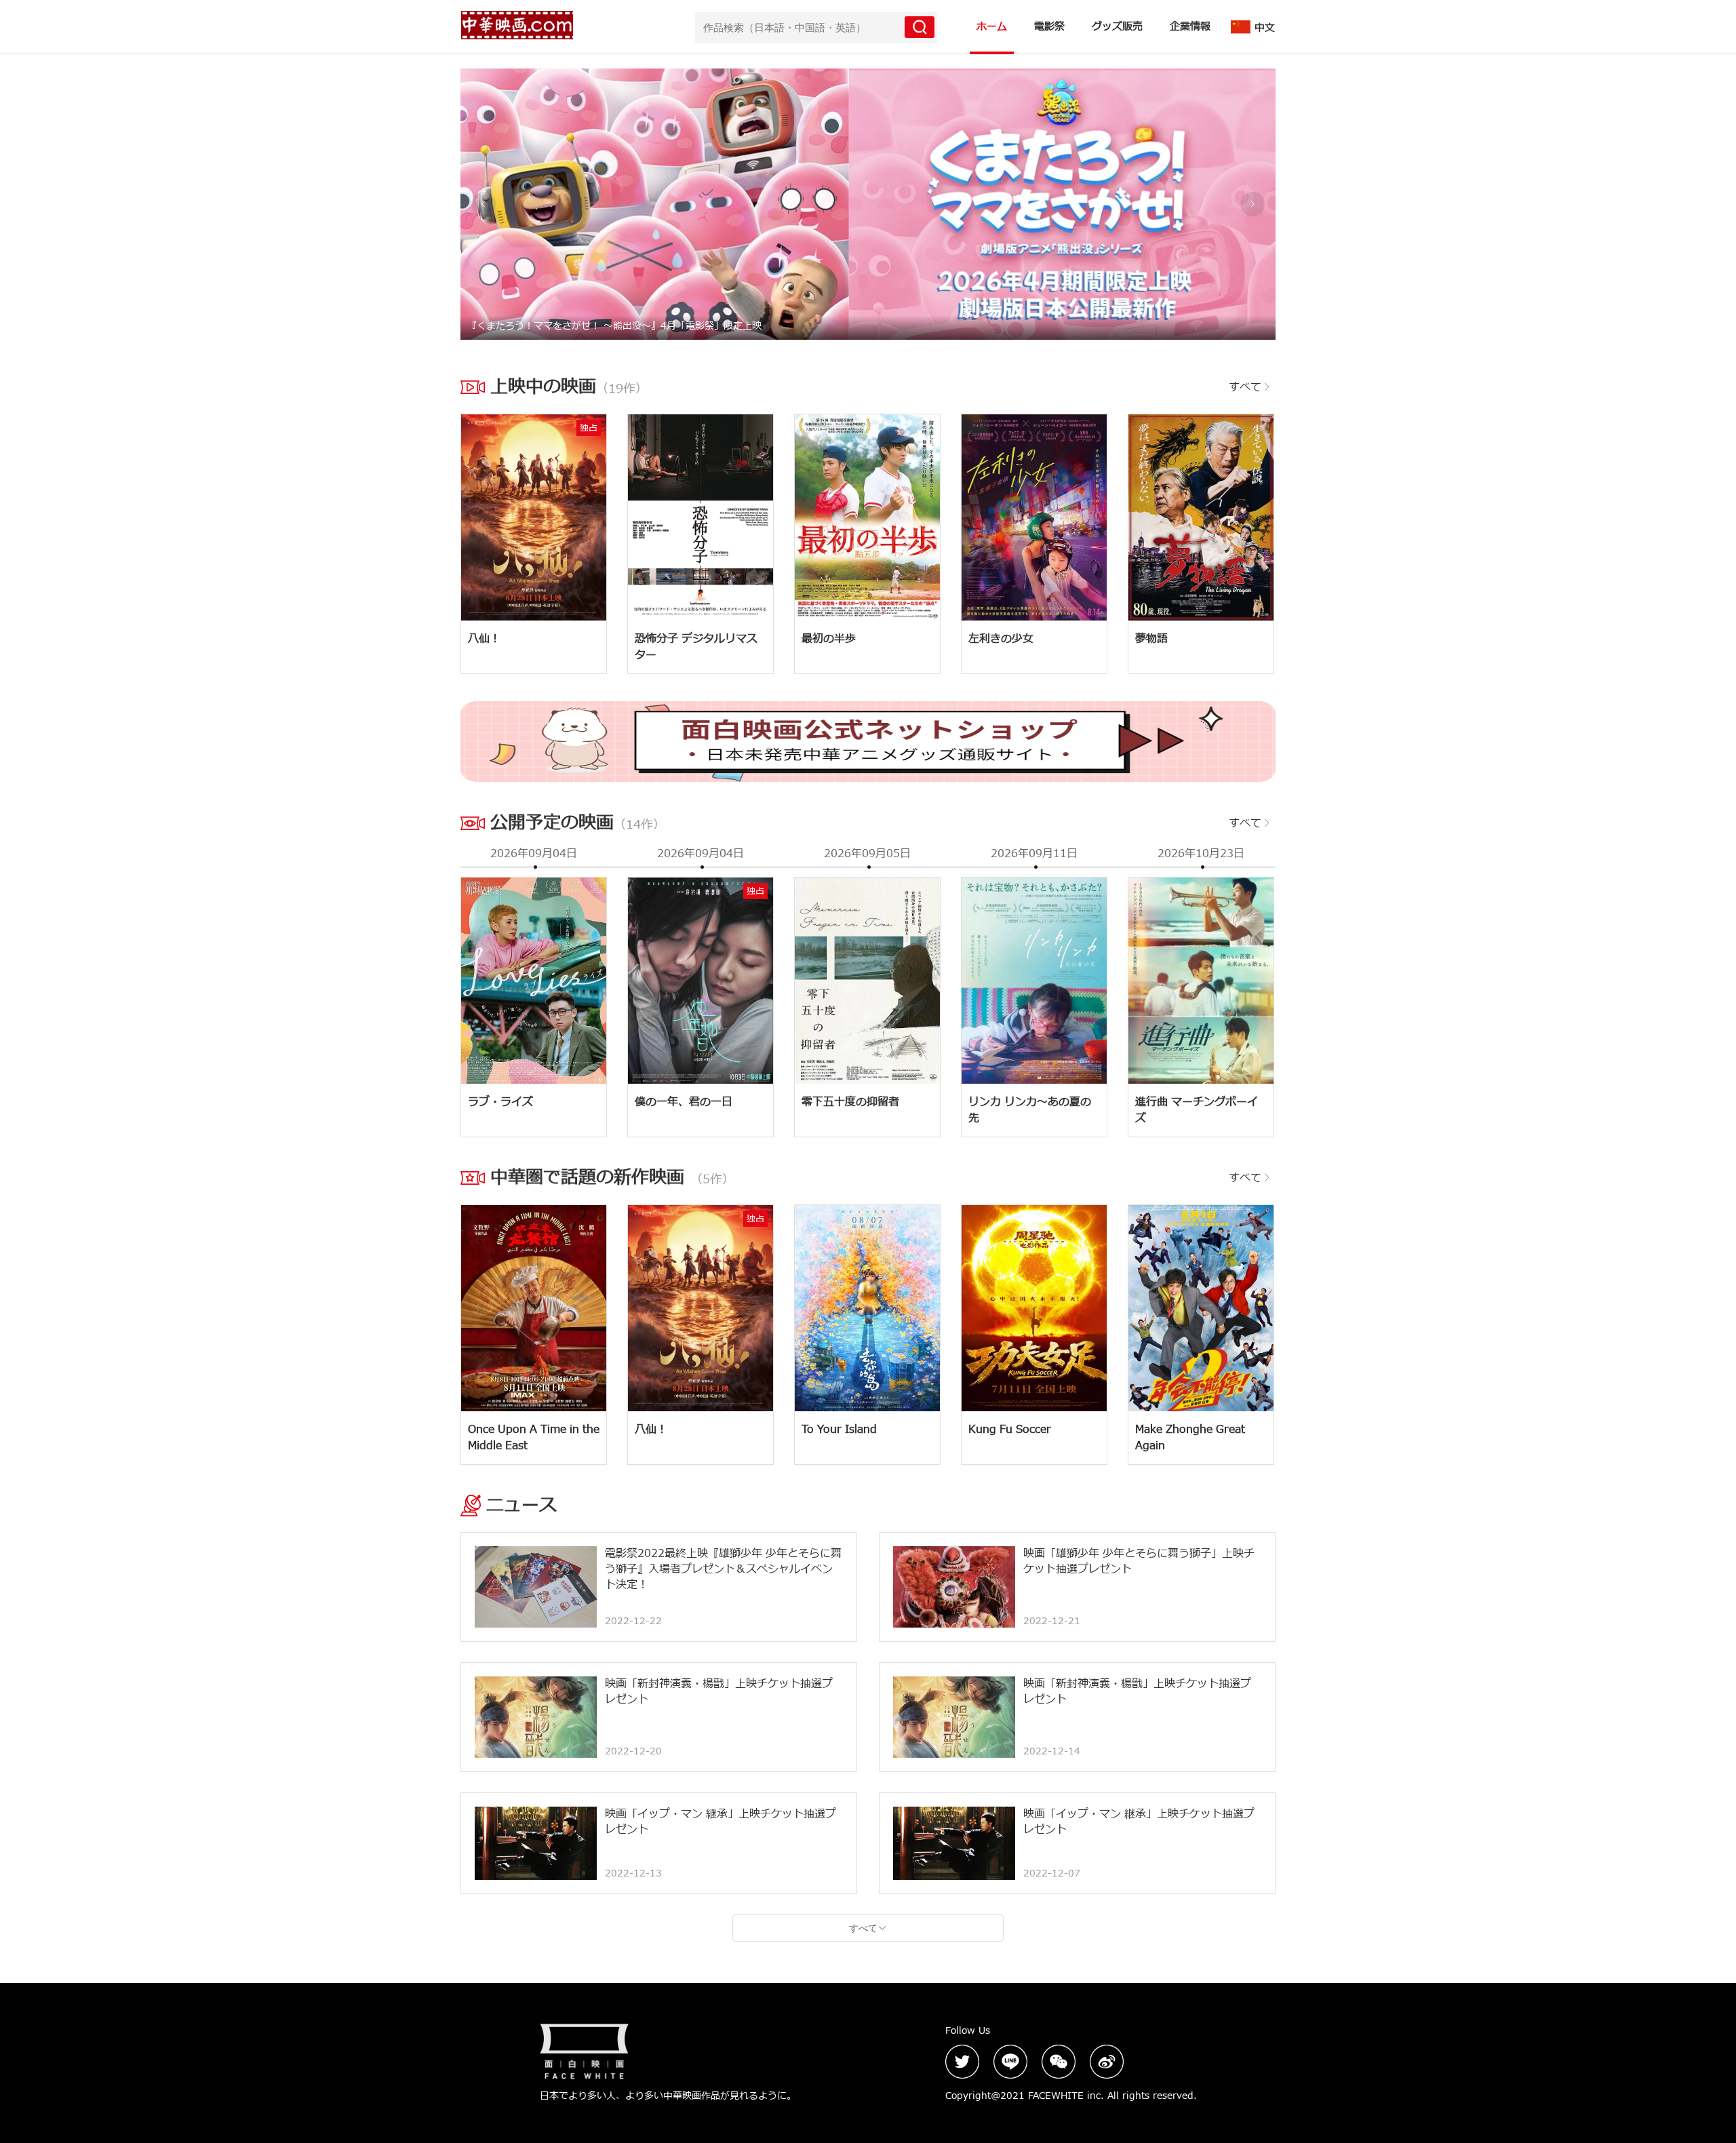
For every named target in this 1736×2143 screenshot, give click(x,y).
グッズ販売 (1117, 27)
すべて (1245, 387)
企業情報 (1190, 27)
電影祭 (1049, 27)
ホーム (992, 27)
